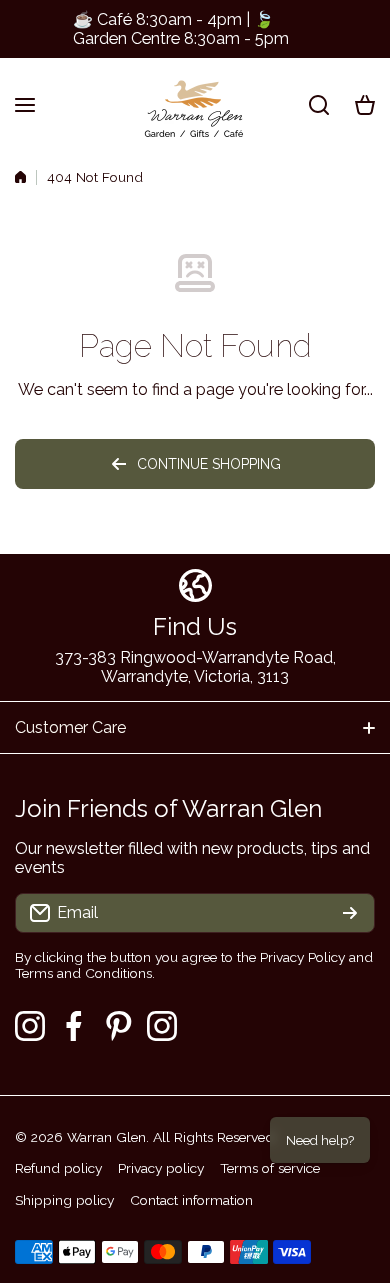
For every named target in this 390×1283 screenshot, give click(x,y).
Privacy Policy (302, 957)
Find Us (195, 626)
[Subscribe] (350, 913)
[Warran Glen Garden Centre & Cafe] (195, 104)
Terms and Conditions (83, 973)
